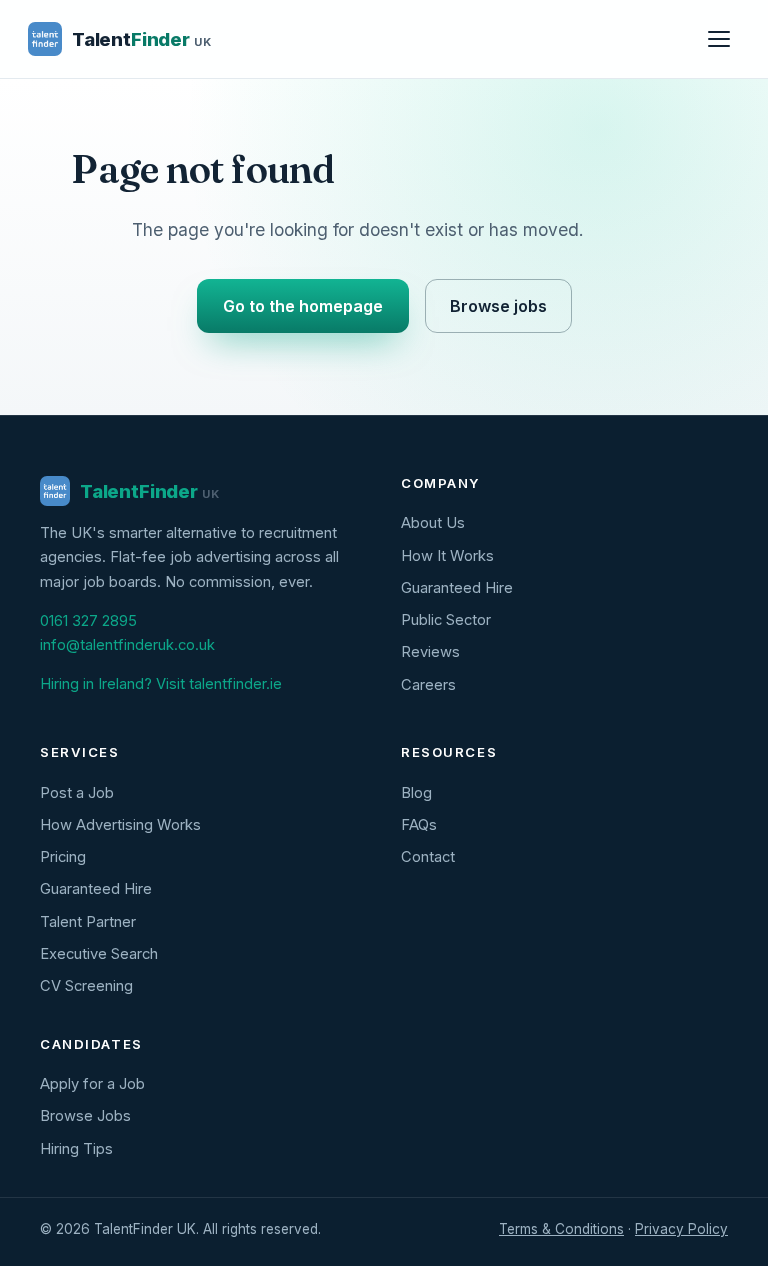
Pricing (63, 857)
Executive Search (99, 954)
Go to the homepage (303, 306)
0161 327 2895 (88, 621)
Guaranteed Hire (457, 588)
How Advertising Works (120, 825)
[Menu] (719, 39)
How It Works (447, 556)
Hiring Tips (76, 1149)
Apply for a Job (92, 1084)
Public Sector (446, 620)
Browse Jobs (85, 1116)
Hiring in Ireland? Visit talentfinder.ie (161, 684)
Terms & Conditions (561, 1229)
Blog (416, 793)
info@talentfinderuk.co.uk (127, 645)
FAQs (419, 825)
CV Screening (86, 986)
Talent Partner (88, 922)
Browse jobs (498, 306)
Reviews (430, 652)
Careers (428, 685)
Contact (428, 857)
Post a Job (77, 793)
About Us (433, 523)
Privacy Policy (681, 1229)
